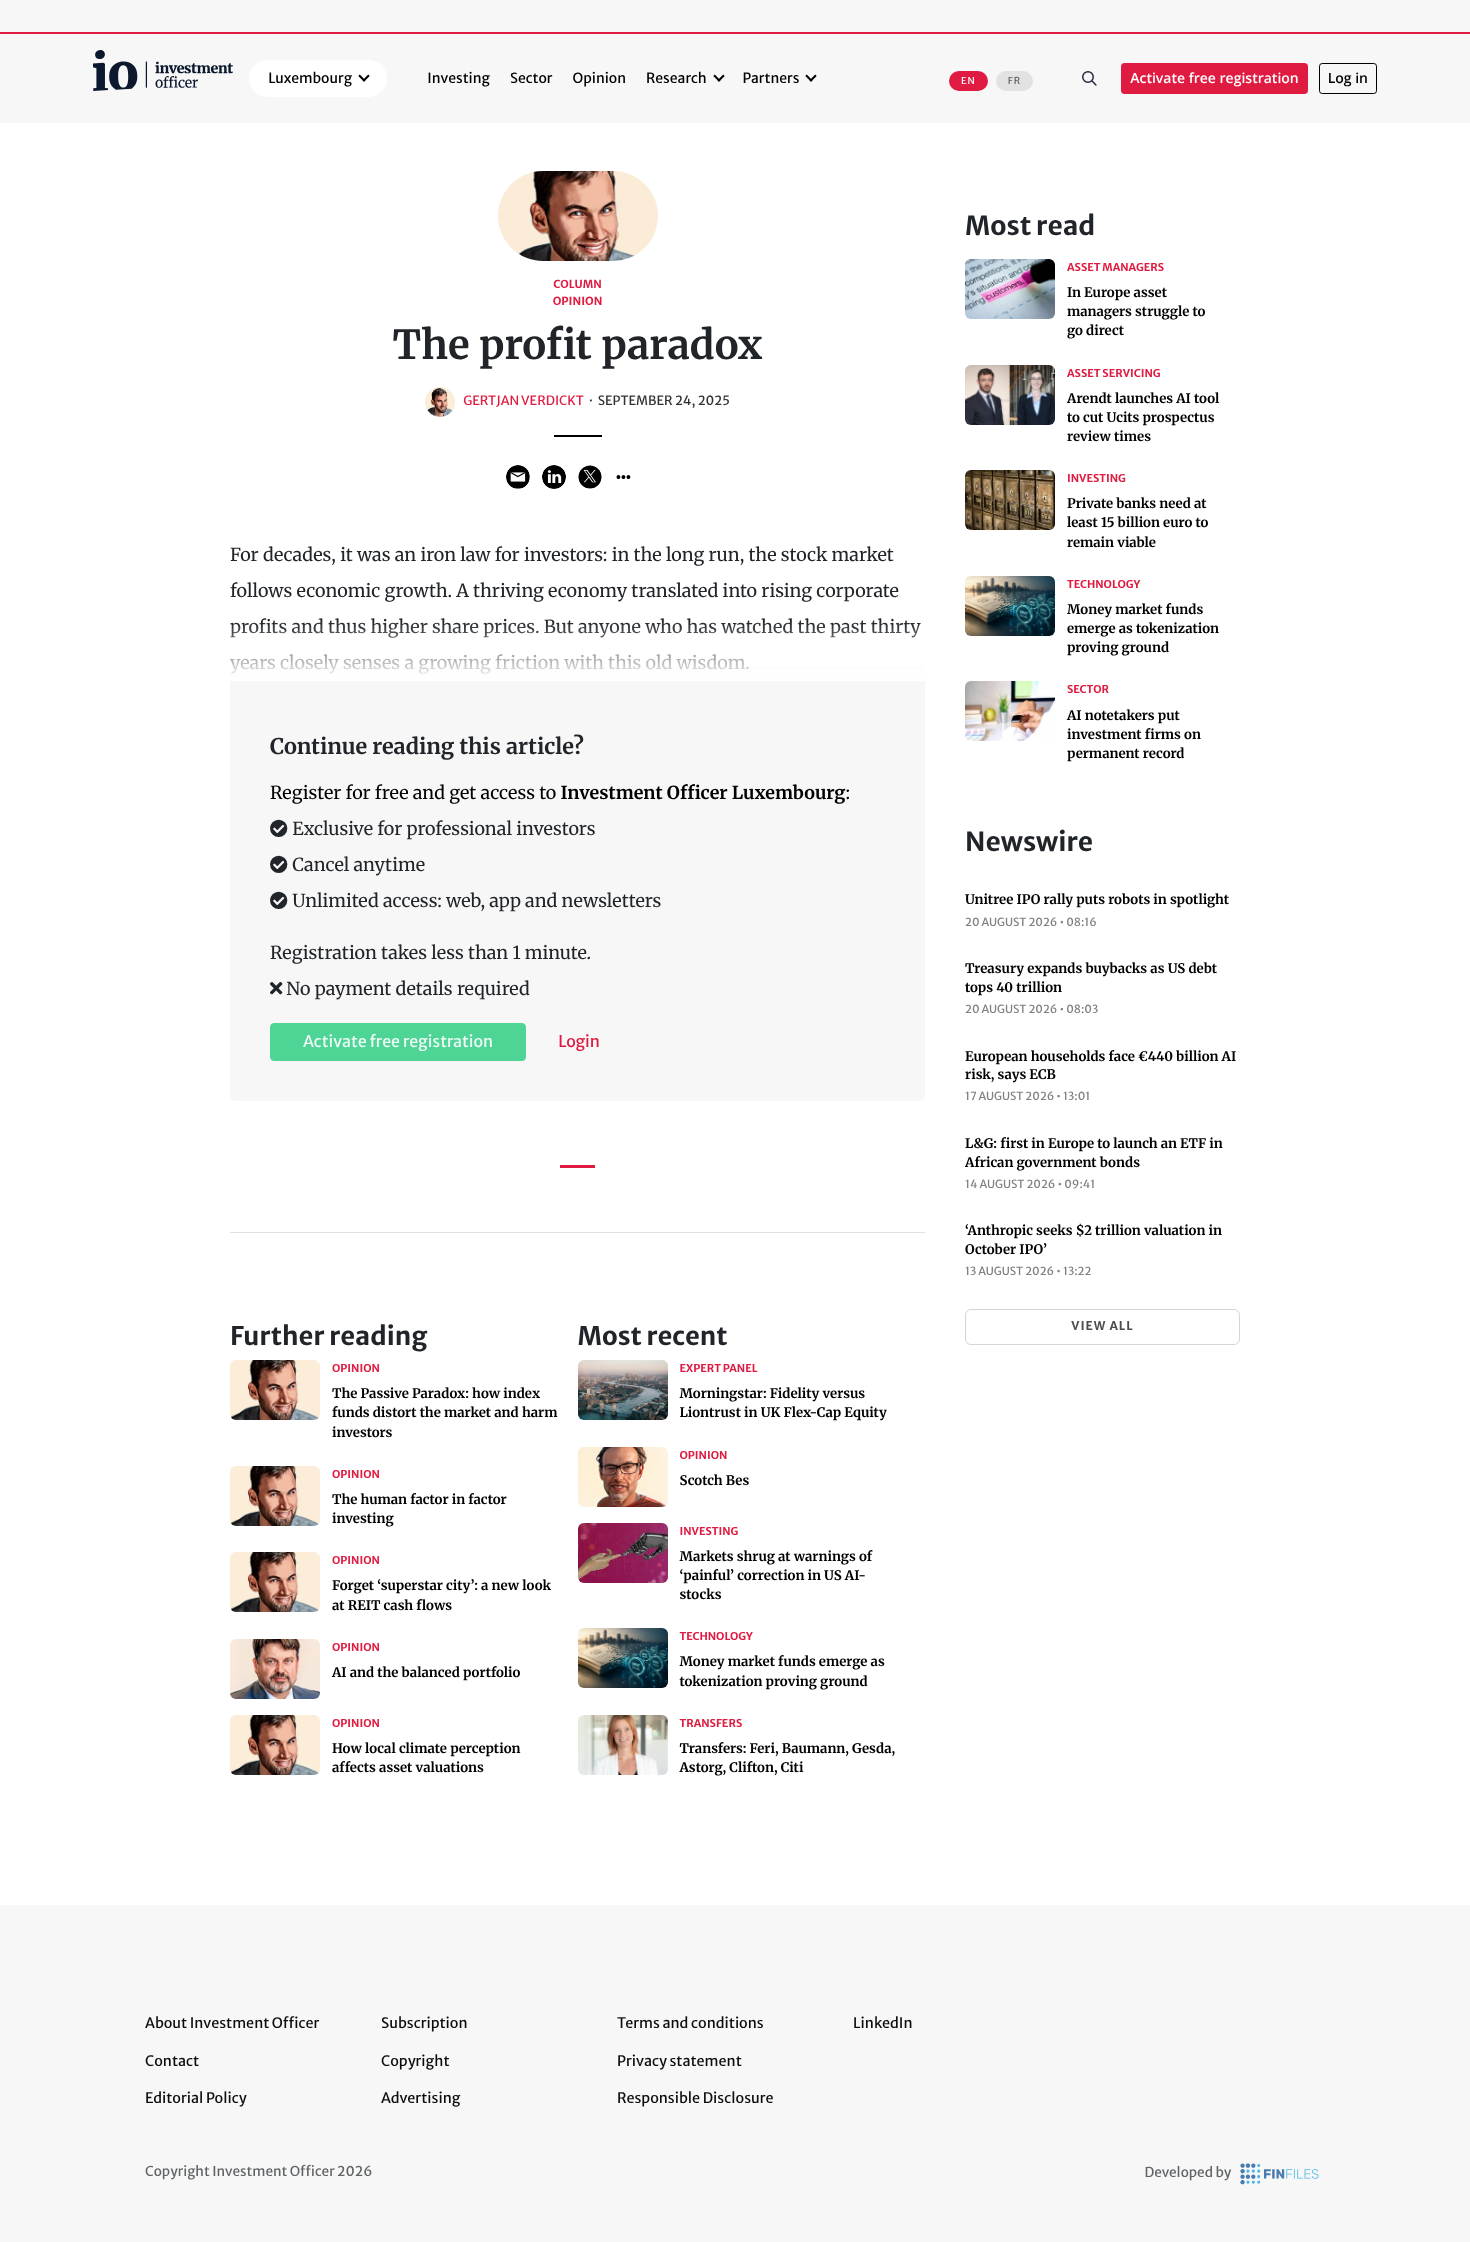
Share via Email (518, 477)
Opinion (600, 78)
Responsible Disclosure (695, 2098)
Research (676, 78)
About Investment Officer (232, 2023)
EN (968, 81)
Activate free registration (1214, 78)
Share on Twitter (590, 477)
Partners (771, 78)
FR (1014, 81)
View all (1102, 1326)
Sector (531, 78)
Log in (1348, 78)
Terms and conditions (690, 2023)
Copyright (415, 2061)
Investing (458, 78)
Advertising (420, 2098)
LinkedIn (883, 2023)
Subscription (424, 2023)
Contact (172, 2061)
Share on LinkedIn (554, 477)
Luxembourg (310, 78)
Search (1089, 79)
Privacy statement (679, 2061)
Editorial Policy (196, 2098)
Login (579, 1042)
